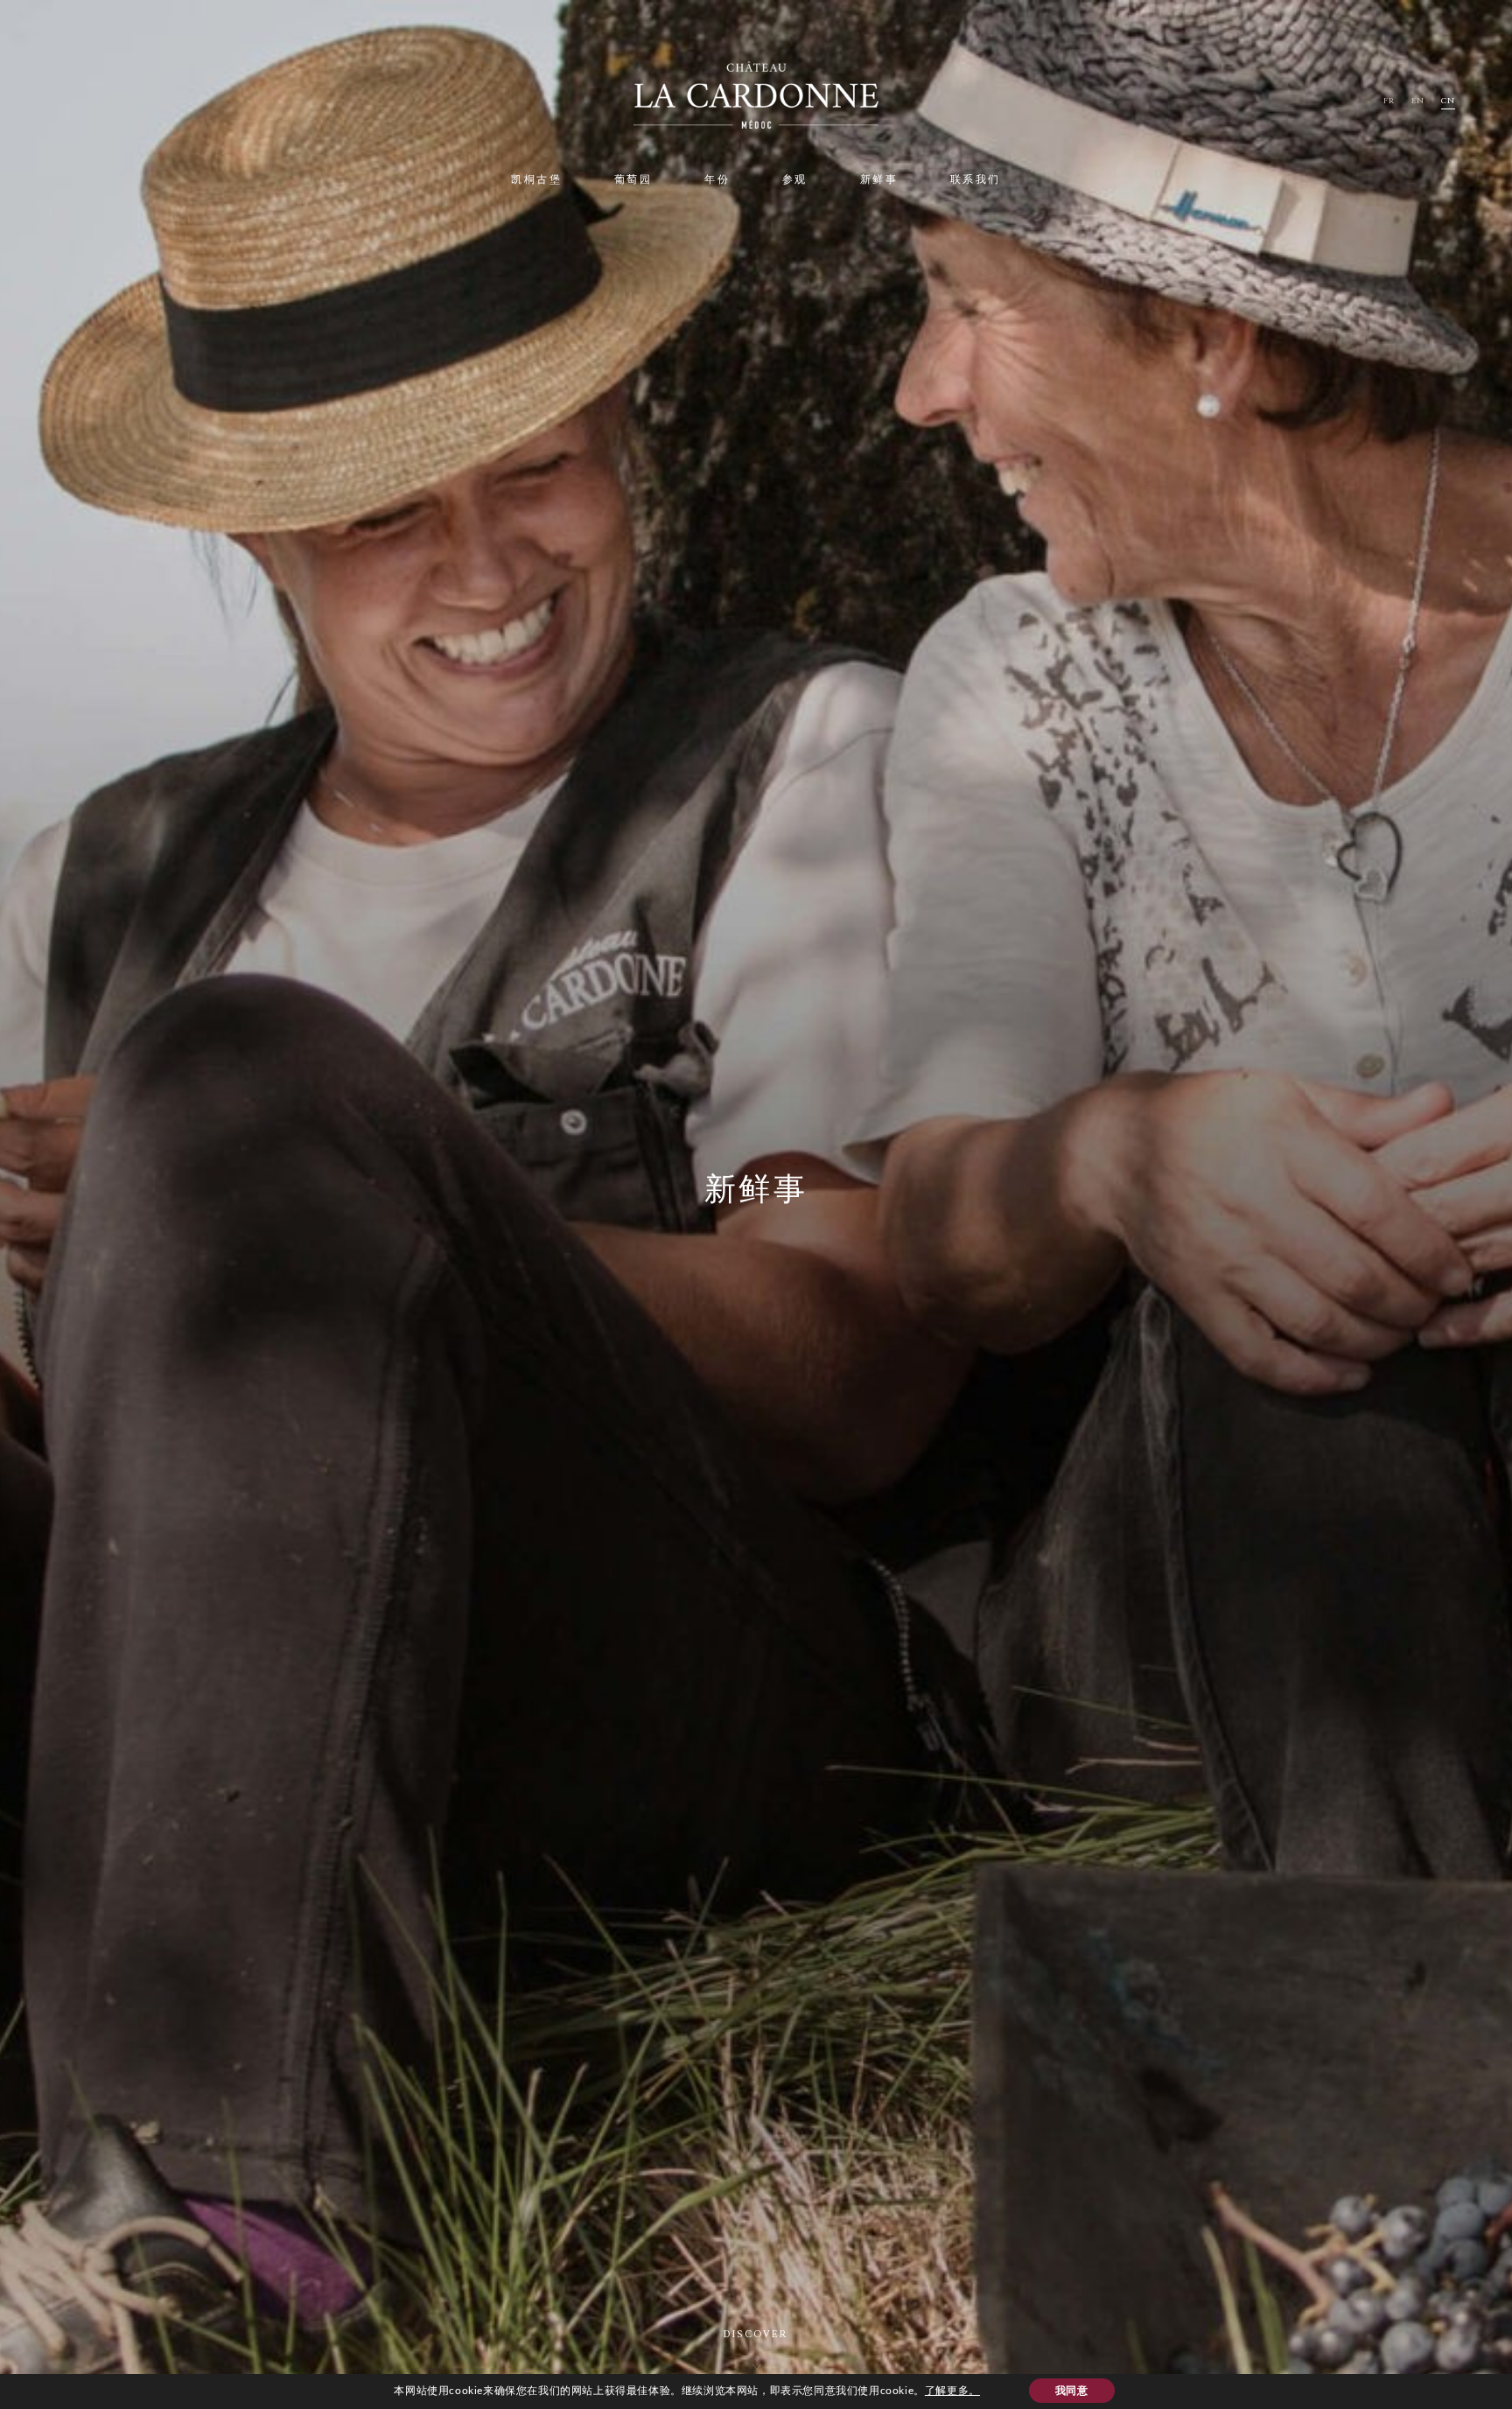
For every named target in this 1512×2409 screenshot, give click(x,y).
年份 (717, 181)
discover (756, 2335)
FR (1389, 101)
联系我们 (976, 181)
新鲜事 (879, 181)
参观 (795, 181)
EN (1418, 101)
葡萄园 (633, 181)
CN (1448, 101)
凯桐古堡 (536, 181)
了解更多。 (952, 2391)
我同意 (1072, 2391)
